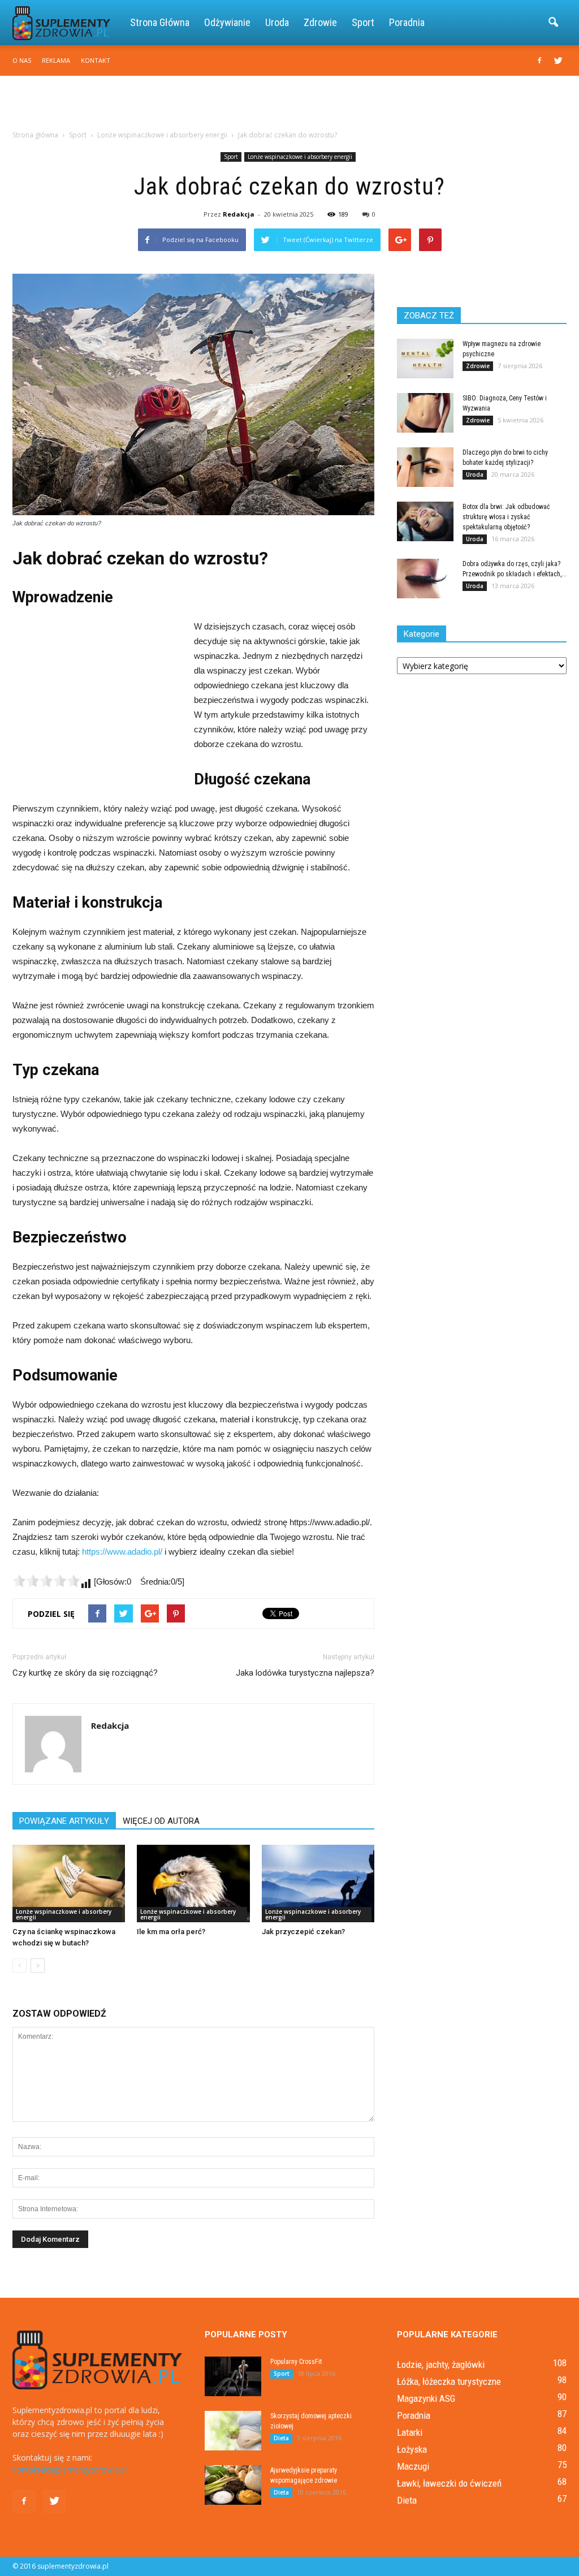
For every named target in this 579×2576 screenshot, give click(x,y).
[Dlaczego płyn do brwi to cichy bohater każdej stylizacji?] (425, 467)
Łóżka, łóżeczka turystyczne (449, 2381)
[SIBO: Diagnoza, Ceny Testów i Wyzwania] (425, 413)
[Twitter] (558, 61)
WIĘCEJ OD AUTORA (161, 1821)
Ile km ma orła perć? (171, 1932)
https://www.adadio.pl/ (122, 1552)
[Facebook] (539, 61)
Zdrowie (320, 22)
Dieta (281, 2438)
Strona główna (160, 22)
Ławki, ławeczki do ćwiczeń (449, 2483)
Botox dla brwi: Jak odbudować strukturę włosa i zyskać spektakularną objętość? (506, 517)
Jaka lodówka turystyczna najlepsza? (305, 1673)
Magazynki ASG (426, 2398)
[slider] (46, 1581)
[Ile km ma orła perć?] (193, 1884)
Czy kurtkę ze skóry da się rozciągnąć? (85, 1673)
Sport (363, 22)
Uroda (277, 22)
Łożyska (412, 2449)
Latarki (410, 2432)
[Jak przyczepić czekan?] (318, 1884)
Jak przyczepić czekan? (303, 1932)
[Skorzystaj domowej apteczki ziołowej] (233, 2431)
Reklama (56, 60)
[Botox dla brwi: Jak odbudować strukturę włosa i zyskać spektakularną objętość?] (425, 521)
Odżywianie (227, 22)
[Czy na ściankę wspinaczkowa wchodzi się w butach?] (69, 1884)
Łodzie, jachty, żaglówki (441, 2364)
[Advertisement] (289, 106)
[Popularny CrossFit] (233, 2376)
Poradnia (407, 22)
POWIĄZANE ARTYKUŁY (64, 1821)
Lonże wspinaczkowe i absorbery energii (300, 157)
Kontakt (96, 60)
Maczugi (413, 2466)
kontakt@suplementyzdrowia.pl (70, 2469)
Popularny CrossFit (296, 2362)
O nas (22, 60)
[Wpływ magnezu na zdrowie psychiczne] (425, 359)
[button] (553, 23)
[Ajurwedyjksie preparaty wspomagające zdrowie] (233, 2485)
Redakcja (239, 214)
